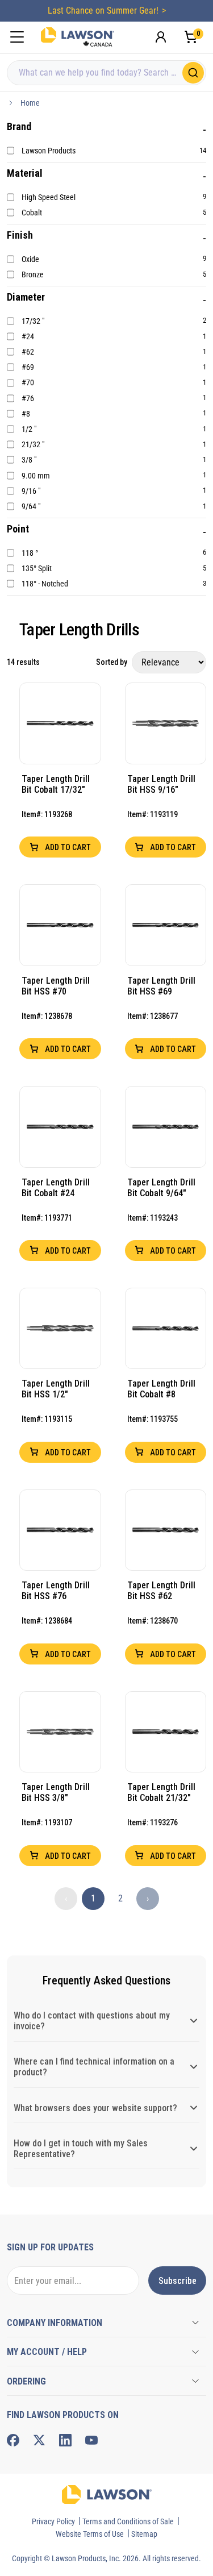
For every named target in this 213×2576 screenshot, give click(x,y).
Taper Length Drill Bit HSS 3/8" (56, 1792)
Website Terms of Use (90, 2534)
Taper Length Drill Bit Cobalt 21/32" (161, 1792)
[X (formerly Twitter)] (39, 2440)
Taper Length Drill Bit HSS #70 (56, 986)
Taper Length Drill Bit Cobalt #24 (56, 1188)
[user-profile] (161, 37)
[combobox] (106, 73)
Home (30, 103)
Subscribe (177, 2281)
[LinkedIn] (65, 2440)
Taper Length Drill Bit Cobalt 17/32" (56, 784)
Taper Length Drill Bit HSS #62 (161, 1591)
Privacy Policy (53, 2521)
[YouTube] (91, 2440)
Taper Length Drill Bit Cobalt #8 (161, 1389)
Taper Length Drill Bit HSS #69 (161, 986)
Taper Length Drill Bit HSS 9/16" (161, 784)
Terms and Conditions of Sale (128, 2521)
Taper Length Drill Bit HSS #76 (56, 1591)
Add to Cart (67, 847)
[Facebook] (13, 2440)
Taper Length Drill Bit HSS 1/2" (56, 1389)
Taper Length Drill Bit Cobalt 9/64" (161, 1188)
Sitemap (144, 2534)
